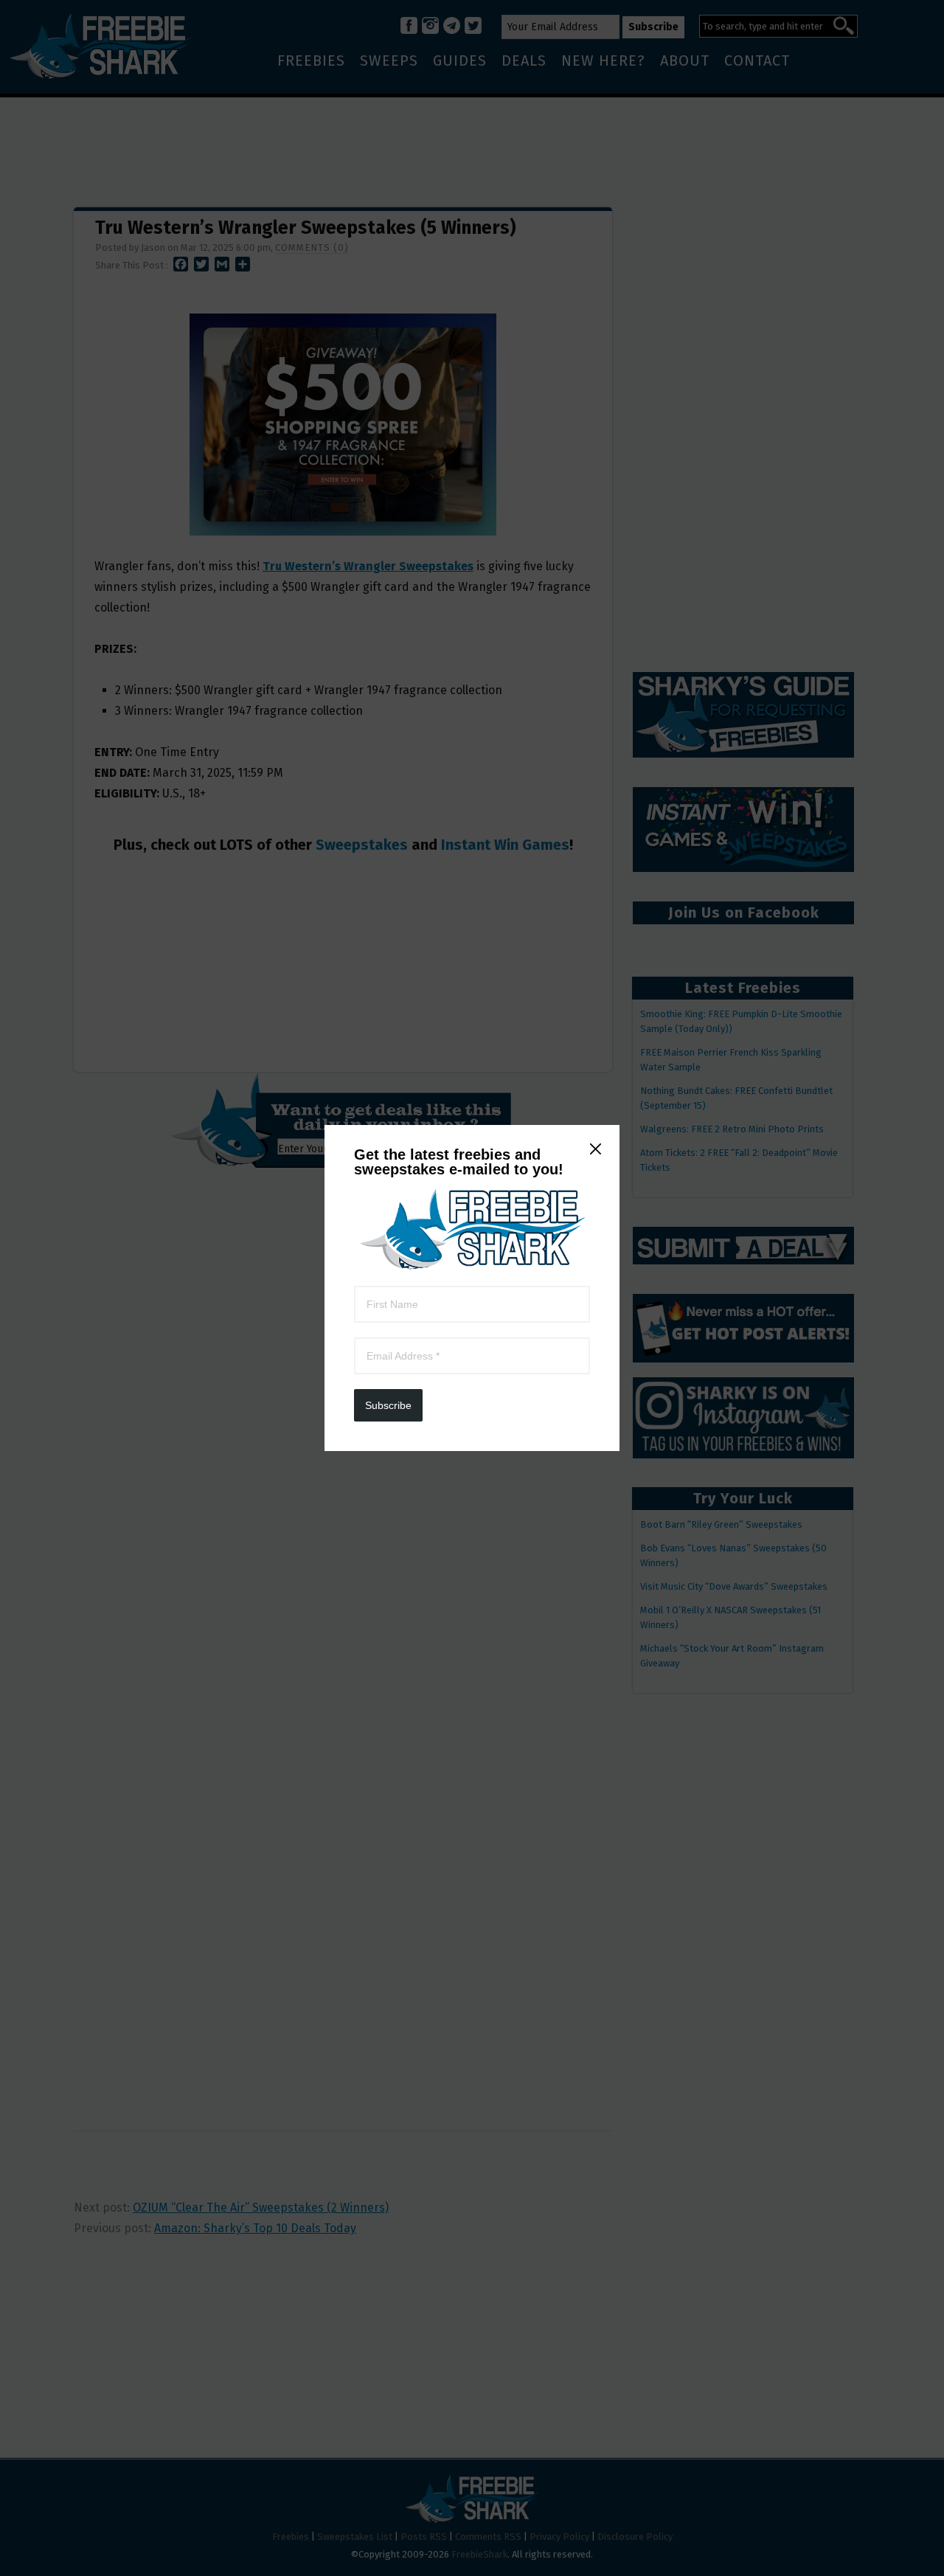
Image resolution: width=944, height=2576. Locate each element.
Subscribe (388, 1405)
